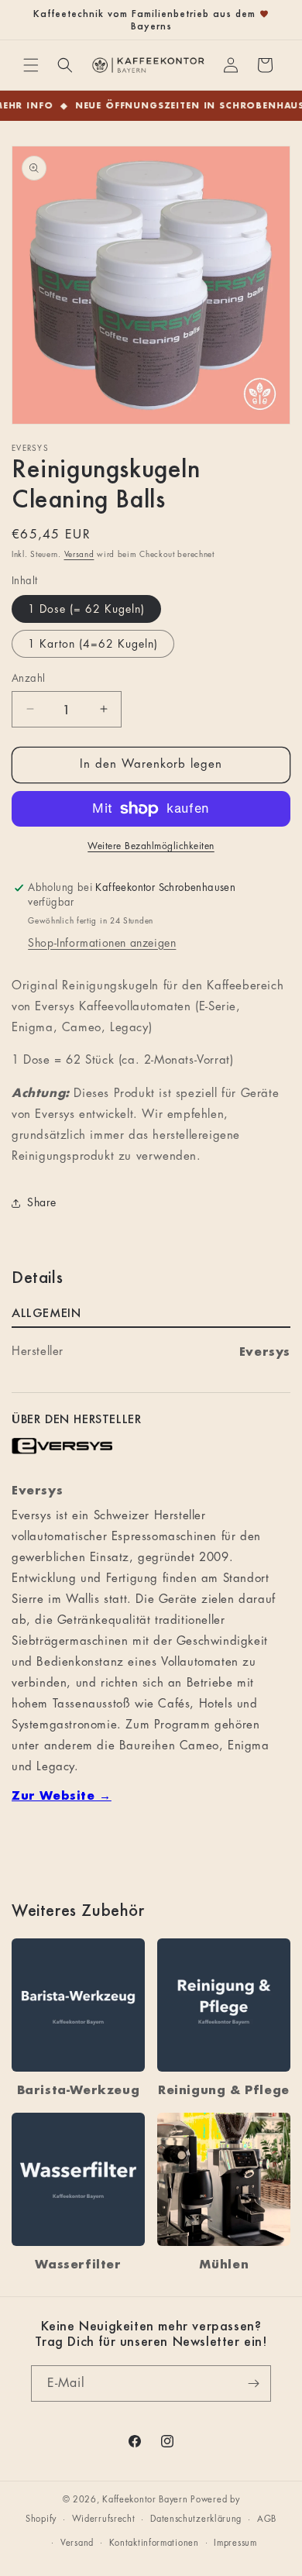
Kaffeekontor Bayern (145, 2500)
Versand (79, 555)
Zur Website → (62, 1795)
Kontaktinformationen (154, 2543)
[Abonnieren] (253, 2383)
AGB (267, 2519)
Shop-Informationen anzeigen (102, 943)
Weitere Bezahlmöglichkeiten (151, 846)
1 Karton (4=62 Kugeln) (93, 644)
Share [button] (42, 1202)
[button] (31, 65)
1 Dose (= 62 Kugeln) (86, 609)
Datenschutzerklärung (196, 2519)
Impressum (235, 2543)
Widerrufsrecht (104, 2519)
